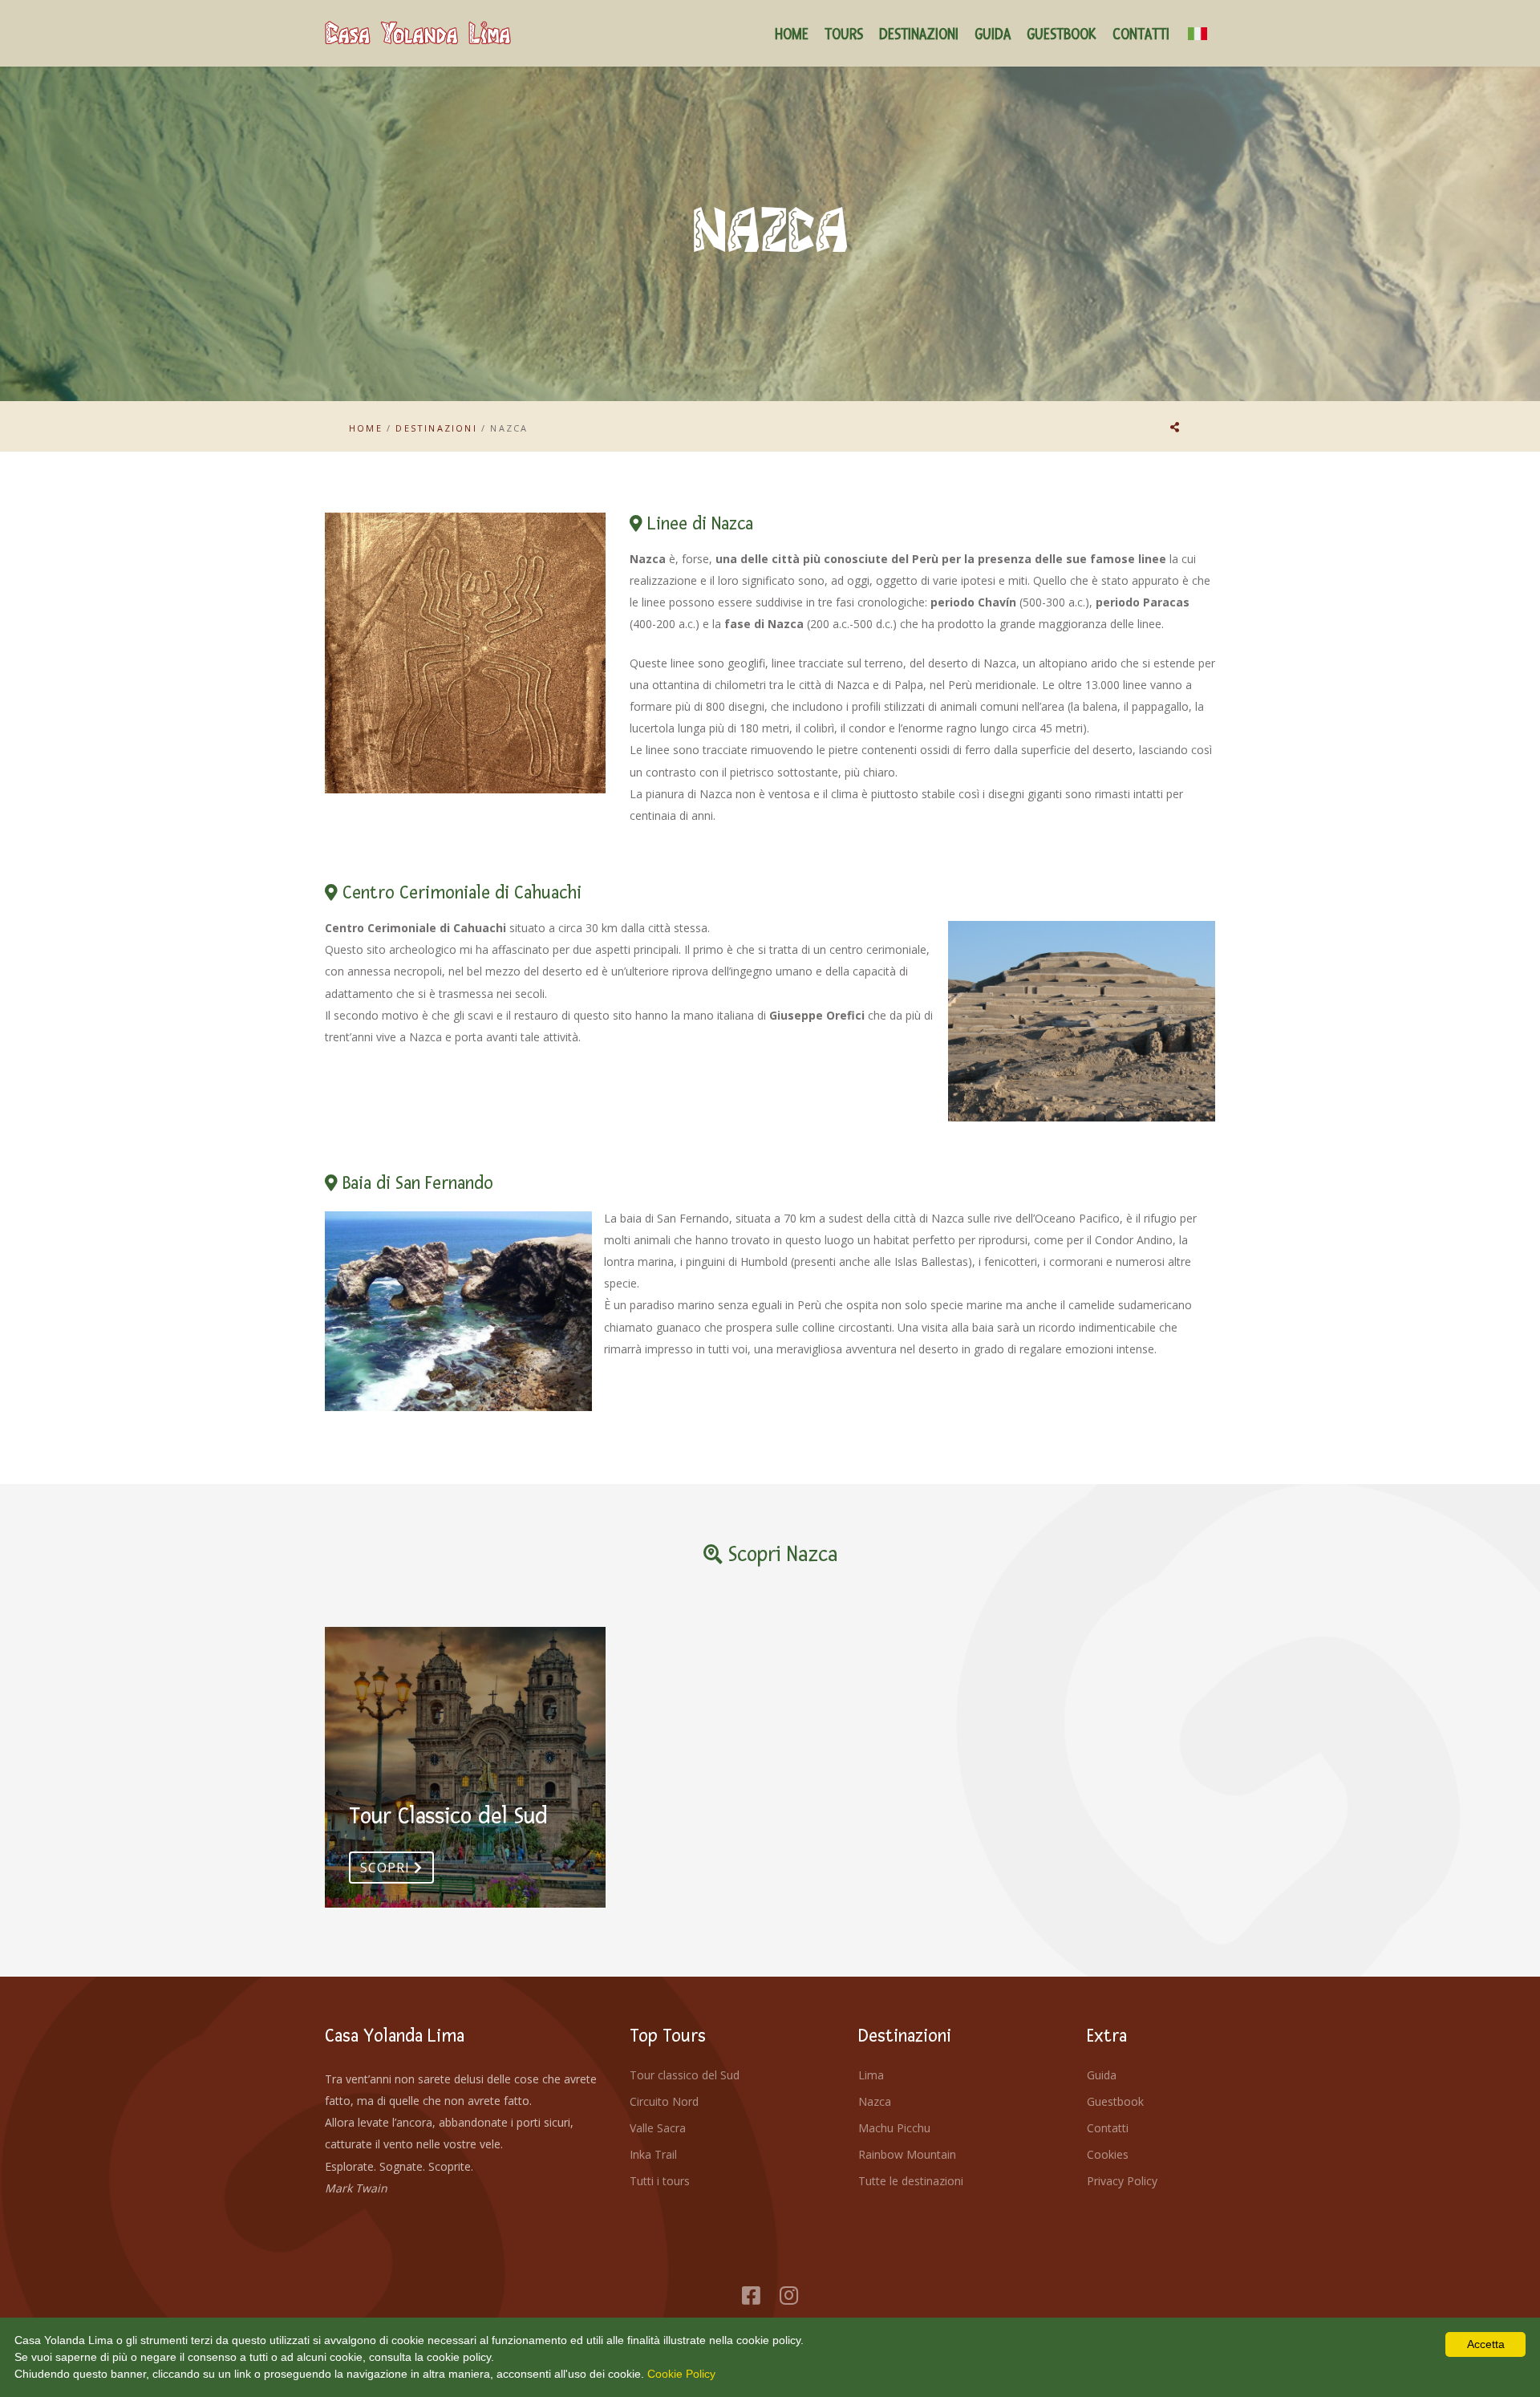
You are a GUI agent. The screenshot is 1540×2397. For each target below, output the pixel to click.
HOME (792, 35)
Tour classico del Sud (685, 2075)
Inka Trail (653, 2154)
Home (366, 428)
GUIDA (993, 35)
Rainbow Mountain (907, 2154)
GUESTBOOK (1062, 35)
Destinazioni (436, 428)
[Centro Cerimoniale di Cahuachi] (1082, 1021)
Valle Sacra (658, 2128)
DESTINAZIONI (919, 35)
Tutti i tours (660, 2181)
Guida (1102, 2075)
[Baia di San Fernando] (458, 1312)
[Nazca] (465, 653)
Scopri (387, 1868)
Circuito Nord (664, 2101)
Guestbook (1115, 2101)
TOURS (844, 35)
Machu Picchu (894, 2128)
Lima (871, 2075)
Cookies (1108, 2154)
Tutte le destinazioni (911, 2181)
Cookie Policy (681, 2374)
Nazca (875, 2101)
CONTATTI (1141, 35)
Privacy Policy (1122, 2181)
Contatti (1108, 2128)
